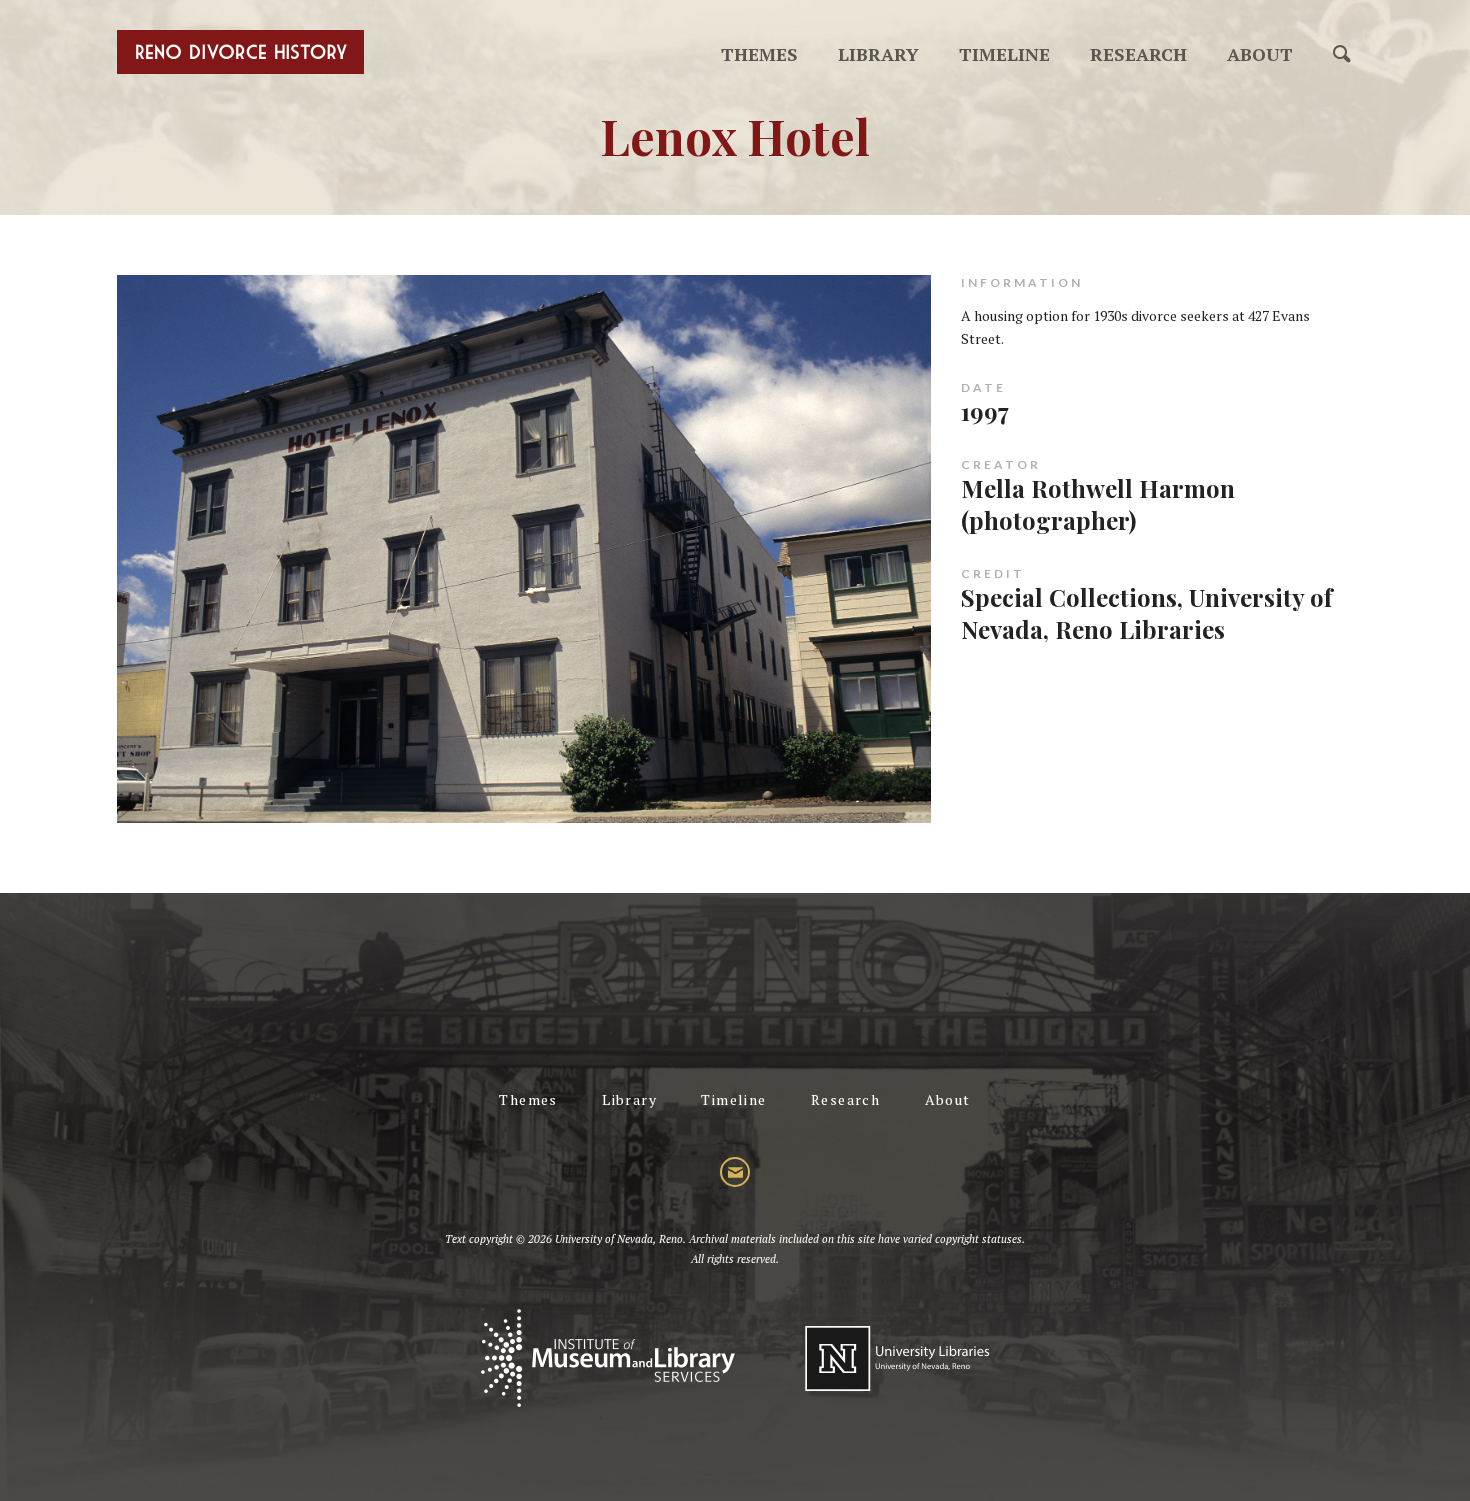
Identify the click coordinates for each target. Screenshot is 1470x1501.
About (1260, 54)
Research (1138, 54)
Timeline (1004, 54)
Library (878, 54)
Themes (759, 54)
